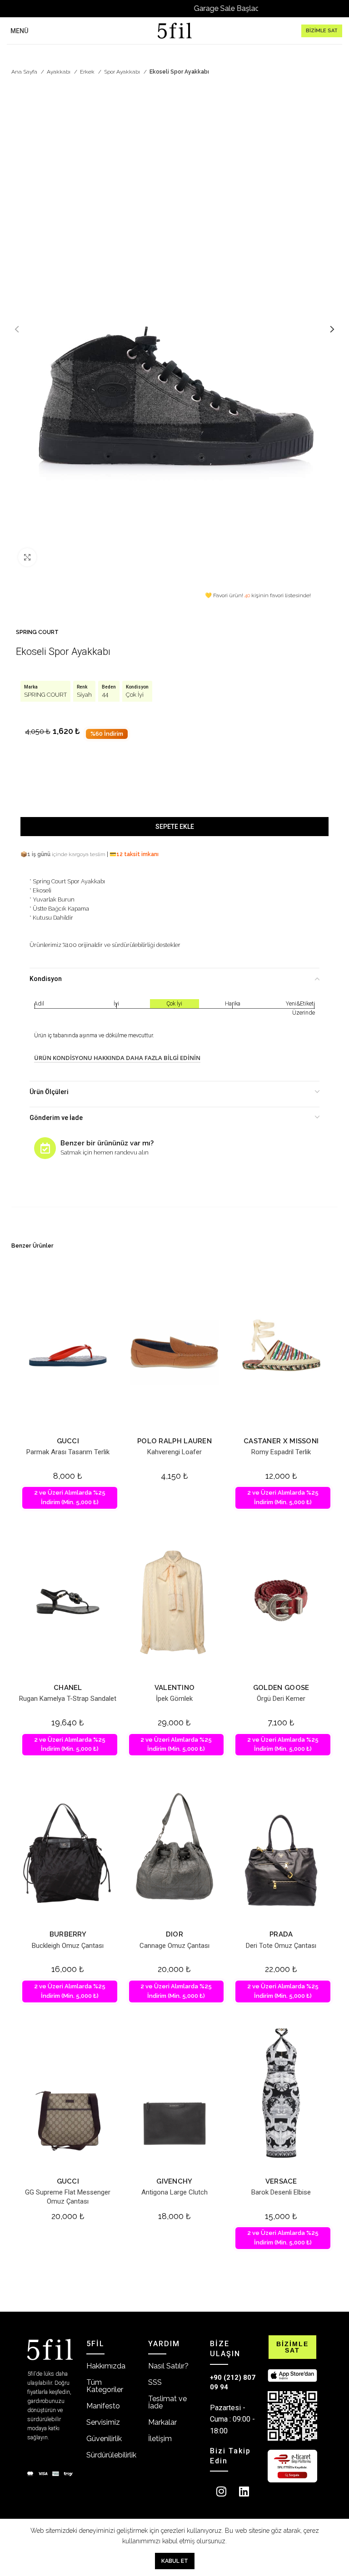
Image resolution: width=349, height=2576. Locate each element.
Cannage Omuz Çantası (174, 1946)
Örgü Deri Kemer (281, 1699)
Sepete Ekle (175, 827)
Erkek (88, 72)
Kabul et (175, 2561)
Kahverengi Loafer (174, 1452)
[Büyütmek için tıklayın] (27, 557)
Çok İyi (135, 695)
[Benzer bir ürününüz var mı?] (45, 1148)
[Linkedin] (244, 2491)
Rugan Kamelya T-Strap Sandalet (68, 1699)
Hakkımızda (106, 2366)
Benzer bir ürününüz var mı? (107, 1143)
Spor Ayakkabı (123, 72)
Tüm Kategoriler (105, 2386)
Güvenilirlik (104, 2439)
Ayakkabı (59, 72)
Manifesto (103, 2406)
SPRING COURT (37, 632)
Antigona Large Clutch (174, 2192)
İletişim (160, 2439)
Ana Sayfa (25, 72)
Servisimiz (103, 2422)
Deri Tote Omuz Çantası (281, 1946)
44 (105, 695)
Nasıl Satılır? (168, 2366)
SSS (155, 2382)
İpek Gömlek (174, 1699)
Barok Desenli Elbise (281, 2192)
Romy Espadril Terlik (281, 1452)
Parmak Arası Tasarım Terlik (68, 1452)
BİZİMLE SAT (322, 31)
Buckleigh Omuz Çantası (68, 1946)
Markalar (162, 2422)
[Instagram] (221, 2491)
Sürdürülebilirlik (111, 2455)
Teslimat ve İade (167, 2402)
